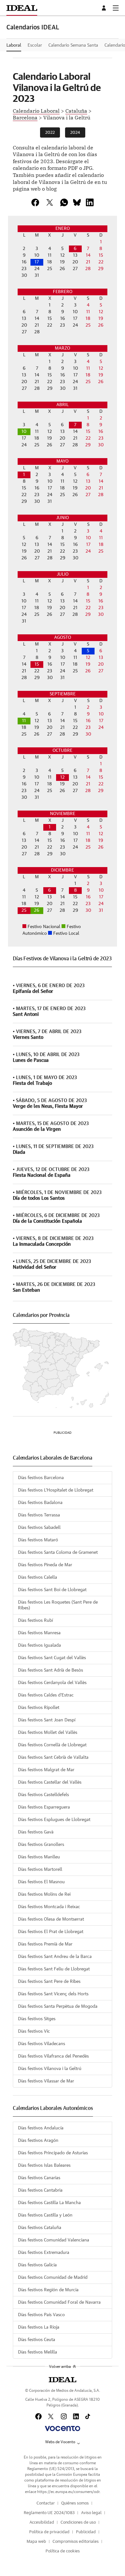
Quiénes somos (75, 2503)
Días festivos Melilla (37, 2352)
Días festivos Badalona (40, 1503)
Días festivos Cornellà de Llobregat (52, 1745)
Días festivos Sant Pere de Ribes (49, 1982)
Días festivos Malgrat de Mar (46, 1770)
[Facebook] (38, 2416)
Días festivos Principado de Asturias (53, 2153)
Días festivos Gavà (36, 1832)
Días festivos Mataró (38, 1540)
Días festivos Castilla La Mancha (49, 2203)
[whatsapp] (64, 202)
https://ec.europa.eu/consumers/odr (68, 2492)
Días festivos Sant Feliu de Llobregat (54, 1969)
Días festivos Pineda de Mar (45, 1565)
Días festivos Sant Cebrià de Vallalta (53, 1757)
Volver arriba (60, 2367)
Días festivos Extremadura (44, 2253)
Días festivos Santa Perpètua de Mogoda (58, 2006)
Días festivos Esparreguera (44, 1807)
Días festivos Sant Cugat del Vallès (52, 1658)
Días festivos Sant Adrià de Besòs (50, 1670)
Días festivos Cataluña (40, 2228)
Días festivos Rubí (35, 1620)
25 (24, 910)
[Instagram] (64, 2416)
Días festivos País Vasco (41, 2315)
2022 (50, 133)
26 (37, 910)
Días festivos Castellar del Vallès (50, 1782)
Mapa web (36, 2542)
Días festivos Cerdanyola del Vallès (52, 1683)
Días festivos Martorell (40, 1870)
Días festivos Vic (34, 2031)
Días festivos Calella (37, 1577)
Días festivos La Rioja (39, 2327)
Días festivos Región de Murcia (48, 2290)
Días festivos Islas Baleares (44, 2165)
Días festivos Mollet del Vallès (48, 1733)
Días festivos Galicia (37, 2265)
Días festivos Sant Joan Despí (47, 1720)
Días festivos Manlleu (39, 1857)
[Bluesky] (77, 202)
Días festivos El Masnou (41, 1882)
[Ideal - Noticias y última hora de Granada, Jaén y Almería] (22, 8)
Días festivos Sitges (37, 2019)
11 (24, 721)
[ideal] (62, 2380)
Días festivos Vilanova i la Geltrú (50, 2069)
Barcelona (25, 117)
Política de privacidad (49, 2532)
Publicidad (86, 2532)
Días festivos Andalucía (41, 2128)
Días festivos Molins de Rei (44, 1894)
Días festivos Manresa (39, 1633)
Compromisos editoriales (76, 2542)
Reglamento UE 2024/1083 (49, 2513)
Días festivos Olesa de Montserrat (51, 1919)
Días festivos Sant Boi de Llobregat (52, 1590)
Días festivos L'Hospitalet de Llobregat (56, 1490)
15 (37, 664)
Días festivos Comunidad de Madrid (53, 2278)
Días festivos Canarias (39, 2178)
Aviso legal (91, 2513)
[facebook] (35, 202)
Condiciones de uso (78, 2523)
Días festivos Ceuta (37, 2340)
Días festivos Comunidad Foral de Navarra (59, 2302)
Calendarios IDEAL (33, 27)
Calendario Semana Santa (73, 45)
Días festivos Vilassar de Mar (46, 2081)
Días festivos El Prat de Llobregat (51, 1932)
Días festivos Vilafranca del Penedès (53, 2056)
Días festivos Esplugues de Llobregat (54, 1820)
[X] (50, 202)
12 (63, 777)
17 (37, 262)
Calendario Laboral (36, 110)
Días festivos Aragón (38, 2141)
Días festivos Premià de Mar (45, 1944)
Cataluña (76, 110)
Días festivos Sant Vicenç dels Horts (53, 1994)
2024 (75, 133)
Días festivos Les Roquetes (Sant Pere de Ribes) (58, 1605)
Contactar (46, 2503)
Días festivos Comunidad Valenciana (54, 2240)
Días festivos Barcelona (41, 1478)
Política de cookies (63, 2551)
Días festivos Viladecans (42, 2044)
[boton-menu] (116, 8)
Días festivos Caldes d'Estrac (46, 1695)
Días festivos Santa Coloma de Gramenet (58, 1552)
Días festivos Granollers (41, 1845)
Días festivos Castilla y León (45, 2215)
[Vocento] (62, 2429)
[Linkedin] (90, 202)
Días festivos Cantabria (40, 2190)
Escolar (35, 45)
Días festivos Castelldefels (43, 1795)
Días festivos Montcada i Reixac (49, 1907)
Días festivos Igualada (39, 1645)
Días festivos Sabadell (39, 1528)
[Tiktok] (88, 2416)
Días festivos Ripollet (39, 1708)
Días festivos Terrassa (39, 1515)
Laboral (14, 45)
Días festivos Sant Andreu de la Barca (55, 1957)
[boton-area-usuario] (105, 8)
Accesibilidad (42, 2523)
